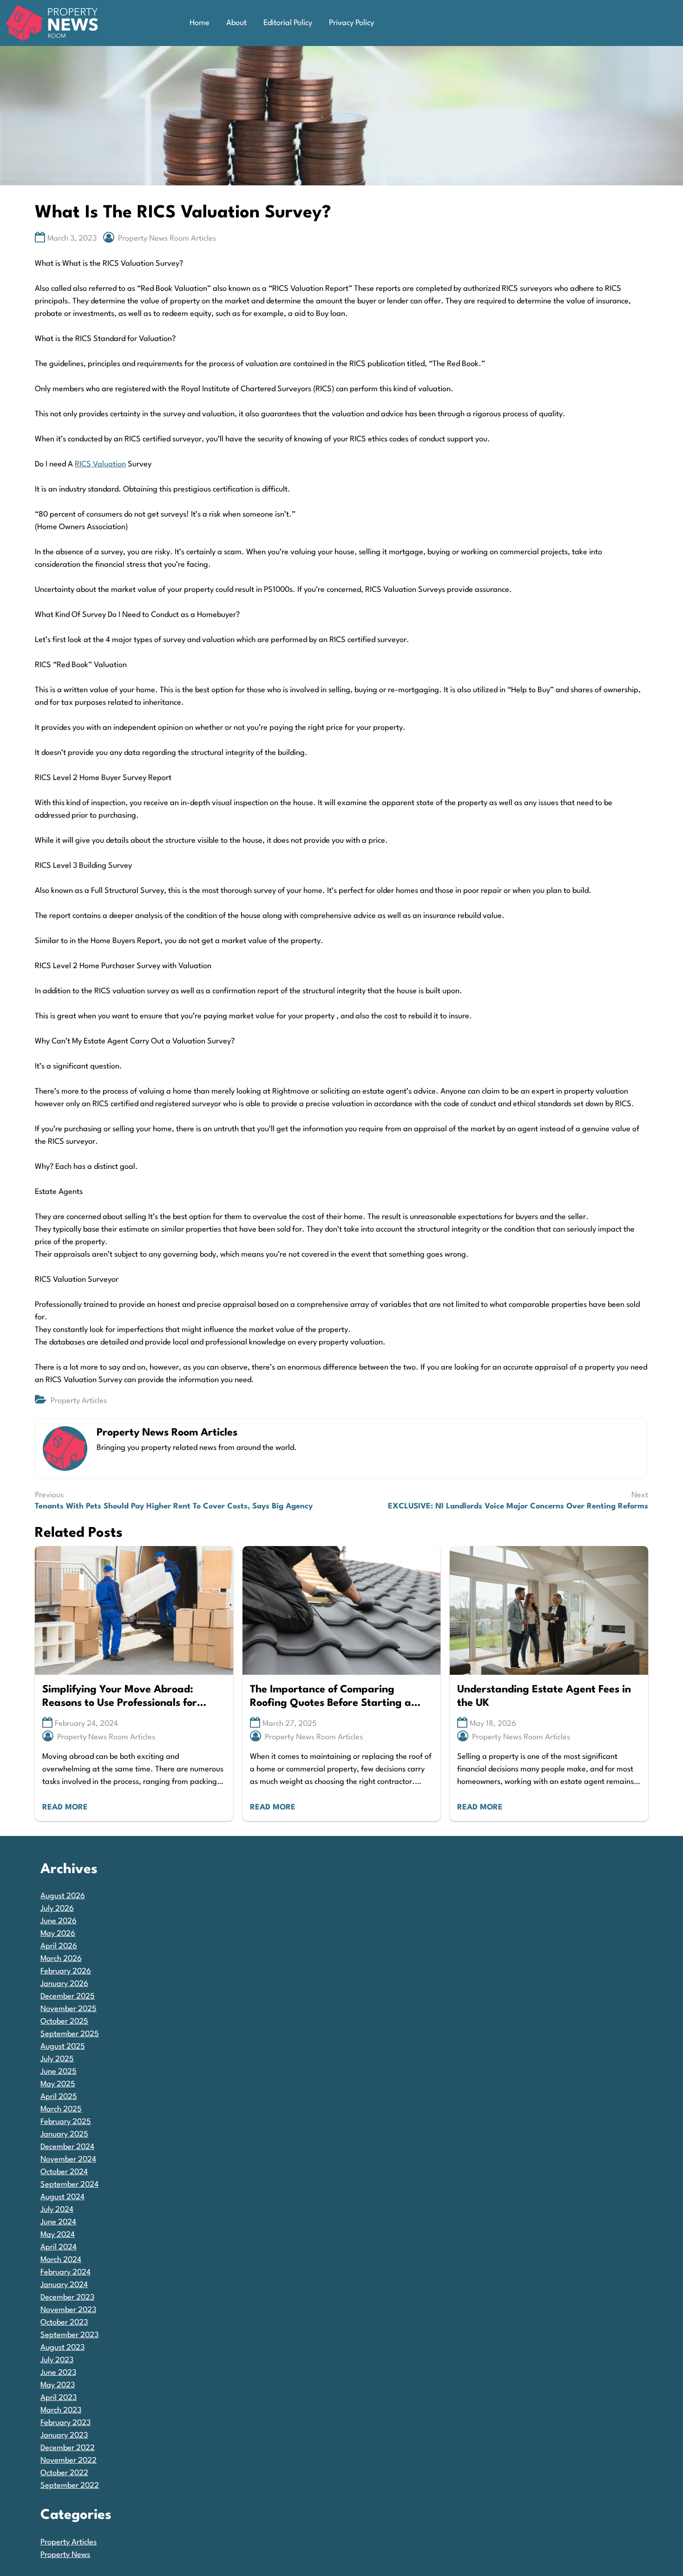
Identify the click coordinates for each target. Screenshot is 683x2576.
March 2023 (61, 2410)
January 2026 (64, 1984)
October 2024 (64, 2172)
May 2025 (58, 2084)
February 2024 (66, 2272)
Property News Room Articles (167, 239)
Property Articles (79, 1401)
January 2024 (64, 2285)
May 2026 (58, 1934)
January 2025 (64, 2134)
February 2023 (66, 2423)
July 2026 (57, 1909)
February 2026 (66, 1971)
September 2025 (70, 2034)
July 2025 (57, 2059)
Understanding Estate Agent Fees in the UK (544, 1696)
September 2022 (70, 2486)
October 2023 (64, 2323)
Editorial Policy (288, 23)
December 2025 (68, 1996)
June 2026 (59, 1921)
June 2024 (58, 2222)
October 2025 (64, 2022)
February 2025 (66, 2122)
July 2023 (57, 2360)
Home (200, 23)
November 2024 (68, 2160)
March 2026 (61, 1959)
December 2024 (67, 2147)
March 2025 (61, 2109)
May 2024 (58, 2235)
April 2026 (59, 1946)
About (236, 23)
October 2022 (64, 2473)
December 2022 (68, 2448)
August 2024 (62, 2197)
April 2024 (59, 2247)
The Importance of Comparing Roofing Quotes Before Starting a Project (331, 1697)
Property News (65, 2555)
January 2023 (64, 2435)
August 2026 (63, 1896)
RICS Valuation (100, 464)
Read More (65, 1807)
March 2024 (61, 2260)
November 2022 (69, 2461)
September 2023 (69, 2335)
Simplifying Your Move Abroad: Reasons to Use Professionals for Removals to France (120, 1697)
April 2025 (59, 2097)
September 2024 (69, 2185)
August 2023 (62, 2348)
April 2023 (59, 2398)
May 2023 (58, 2385)
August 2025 (63, 2047)
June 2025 (59, 2072)
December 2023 (67, 2297)
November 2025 (69, 2009)
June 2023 (58, 2373)
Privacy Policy (351, 23)
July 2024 (57, 2210)
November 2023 (68, 2310)
